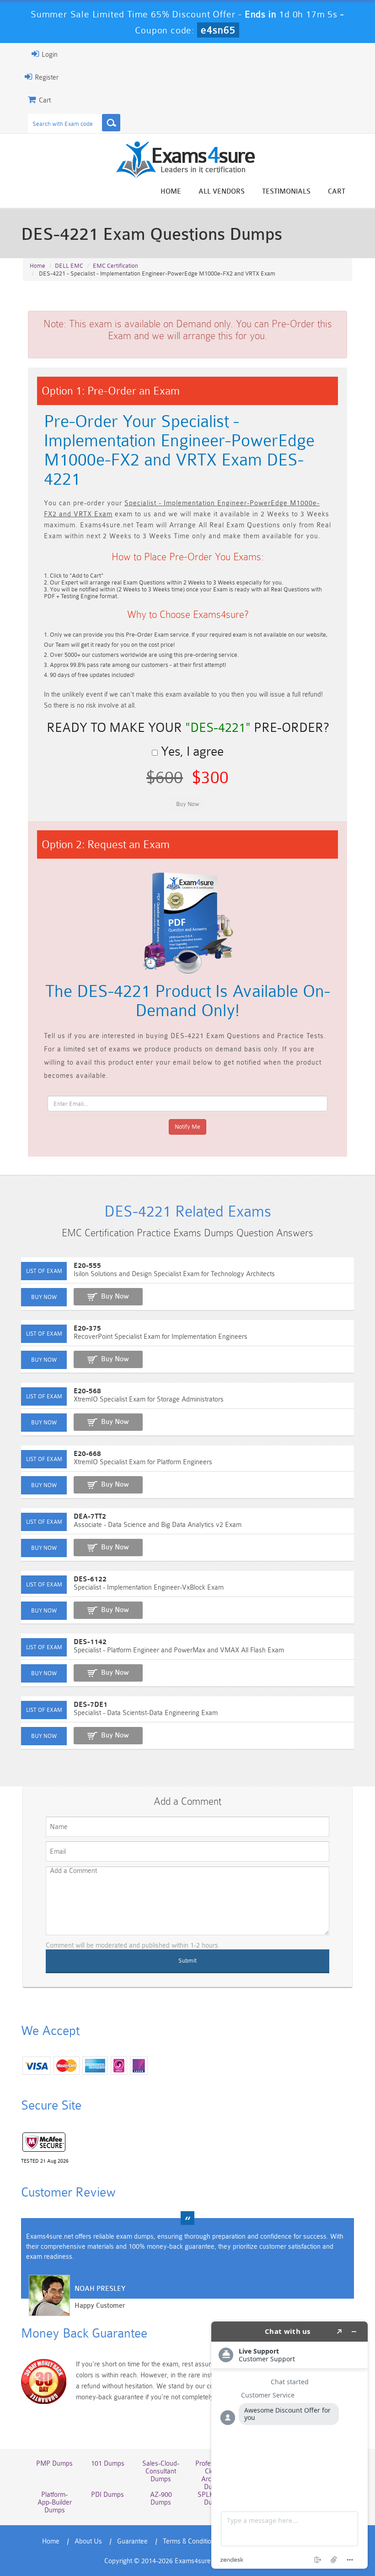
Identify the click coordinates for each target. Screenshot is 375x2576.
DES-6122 (90, 1579)
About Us (88, 2541)
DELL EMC (69, 266)
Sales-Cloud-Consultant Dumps (161, 2471)
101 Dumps (108, 2464)
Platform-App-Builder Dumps (55, 2503)
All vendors (222, 192)
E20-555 (87, 1266)
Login (49, 55)
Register (46, 78)
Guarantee (132, 2541)
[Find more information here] (289, 2445)
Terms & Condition (189, 2541)
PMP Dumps (54, 2464)
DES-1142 (90, 1642)
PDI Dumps (107, 2495)
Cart (337, 192)
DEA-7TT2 (90, 1517)
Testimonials (286, 192)
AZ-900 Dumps (161, 2499)
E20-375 (87, 1329)
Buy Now (115, 1296)
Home (171, 192)
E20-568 (87, 1391)
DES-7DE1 (91, 1705)
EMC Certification (115, 266)
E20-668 (87, 1454)
